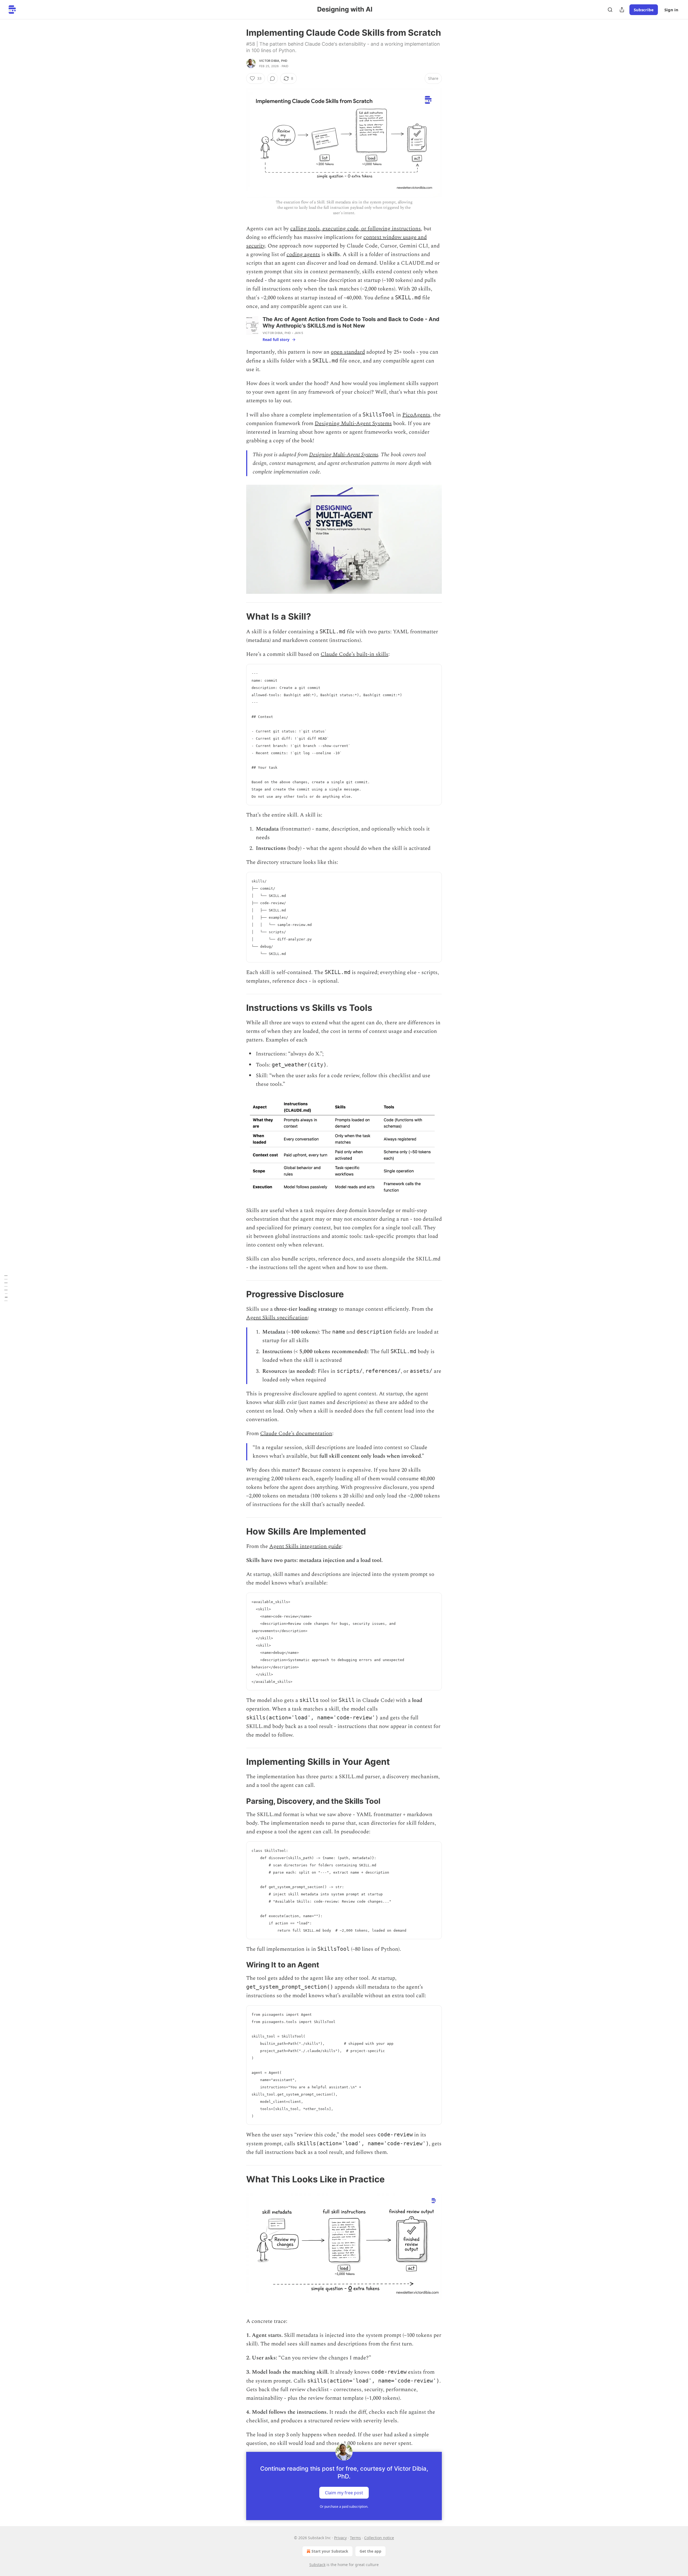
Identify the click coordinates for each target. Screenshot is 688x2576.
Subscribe (644, 10)
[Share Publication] (622, 10)
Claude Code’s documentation (296, 1433)
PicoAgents (416, 415)
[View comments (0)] (273, 78)
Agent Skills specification (277, 1318)
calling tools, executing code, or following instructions (356, 229)
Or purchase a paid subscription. (344, 2507)
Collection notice (379, 2538)
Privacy (340, 2538)
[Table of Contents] (6, 1288)
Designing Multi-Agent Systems (353, 423)
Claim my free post (344, 2493)
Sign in (671, 10)
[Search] (610, 10)
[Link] (239, 616)
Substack (317, 2565)
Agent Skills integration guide (305, 1546)
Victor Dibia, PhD (273, 61)
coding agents (303, 254)
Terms (355, 2538)
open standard (348, 352)
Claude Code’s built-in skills (354, 654)
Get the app (370, 2551)
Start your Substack (330, 2551)
